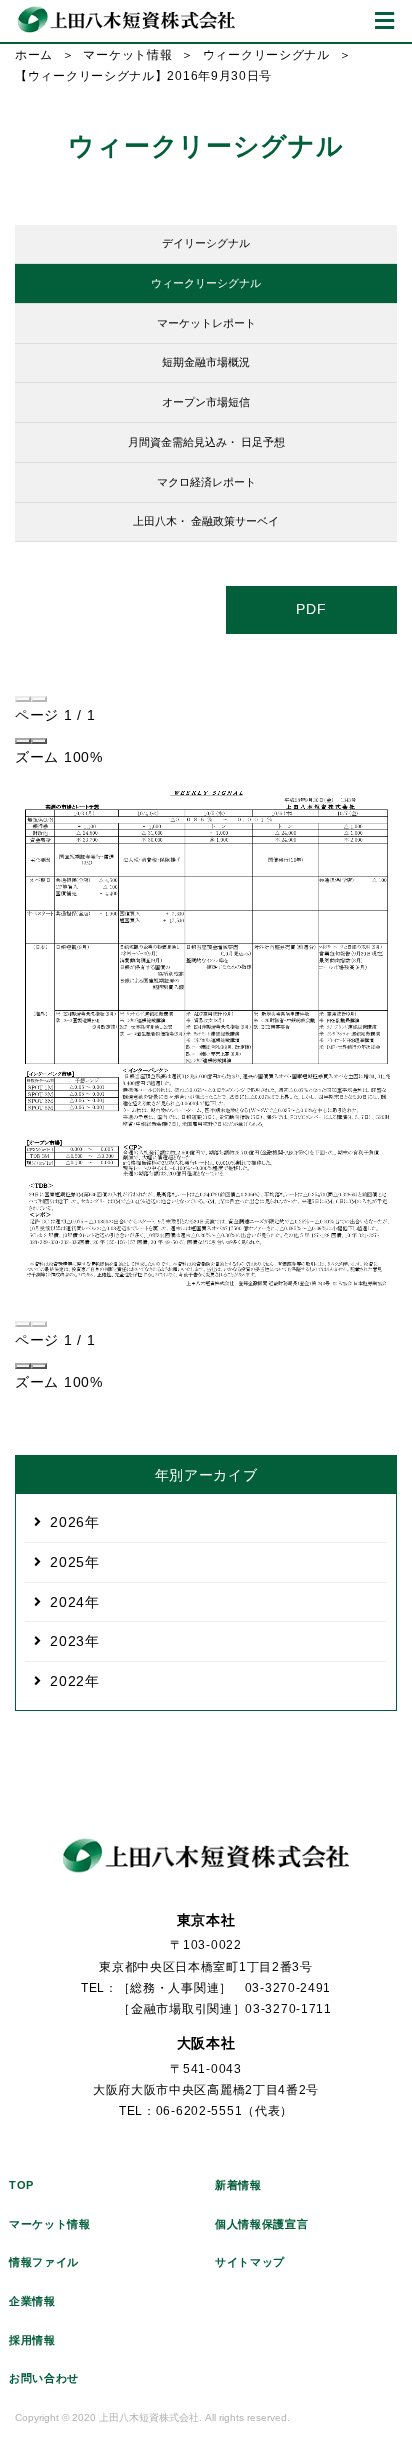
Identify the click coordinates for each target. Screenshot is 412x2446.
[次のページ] (39, 699)
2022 (67, 1681)
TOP (21, 2185)
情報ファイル (44, 2262)
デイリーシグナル (206, 243)
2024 (67, 1602)
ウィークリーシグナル (266, 55)
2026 (67, 1522)
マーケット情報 (127, 55)
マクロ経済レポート (206, 482)
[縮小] (23, 741)
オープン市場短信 (206, 402)
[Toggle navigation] (384, 21)
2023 (67, 1641)
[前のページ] (23, 699)
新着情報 (238, 2185)
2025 (67, 1562)
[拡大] (39, 741)
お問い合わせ (44, 2378)
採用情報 (32, 2340)
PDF (311, 609)
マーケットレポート (206, 323)
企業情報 (32, 2301)
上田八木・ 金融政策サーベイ (206, 521)
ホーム (34, 55)
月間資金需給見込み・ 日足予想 (206, 442)
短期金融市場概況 (206, 362)
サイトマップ (250, 2262)
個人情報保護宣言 (262, 2224)
